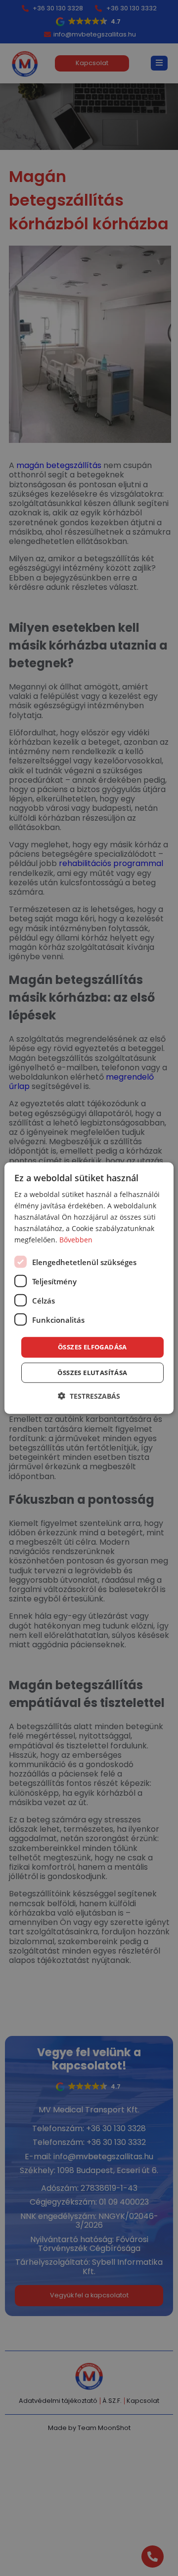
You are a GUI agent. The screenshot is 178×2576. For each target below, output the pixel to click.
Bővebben (76, 1240)
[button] (89, 1396)
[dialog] (89, 1288)
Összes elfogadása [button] (92, 1347)
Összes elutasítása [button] (92, 1373)
